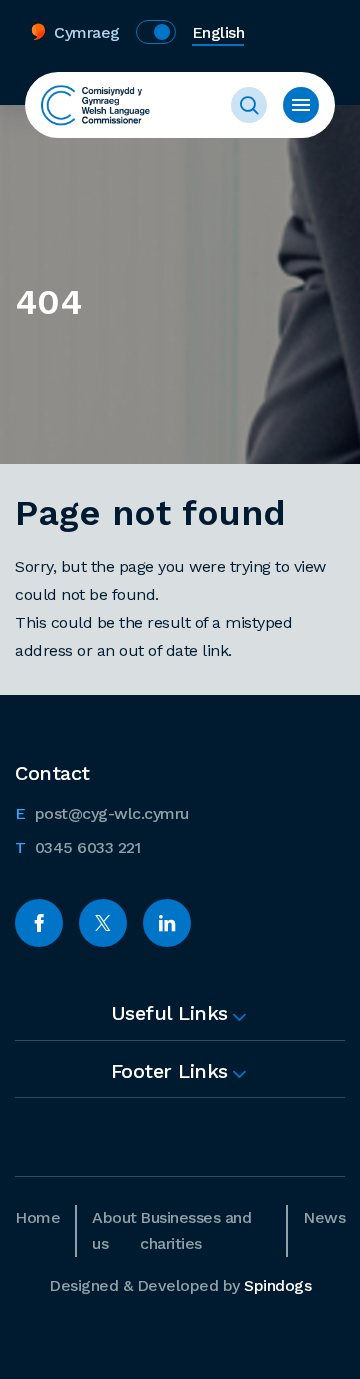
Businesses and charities (195, 1230)
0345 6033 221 (77, 847)
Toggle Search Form (249, 105)
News (324, 1217)
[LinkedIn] (167, 923)
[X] (103, 923)
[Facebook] (39, 923)
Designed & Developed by (180, 1285)
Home (37, 1217)
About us (114, 1230)
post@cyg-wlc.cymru (102, 813)
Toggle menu (301, 105)
